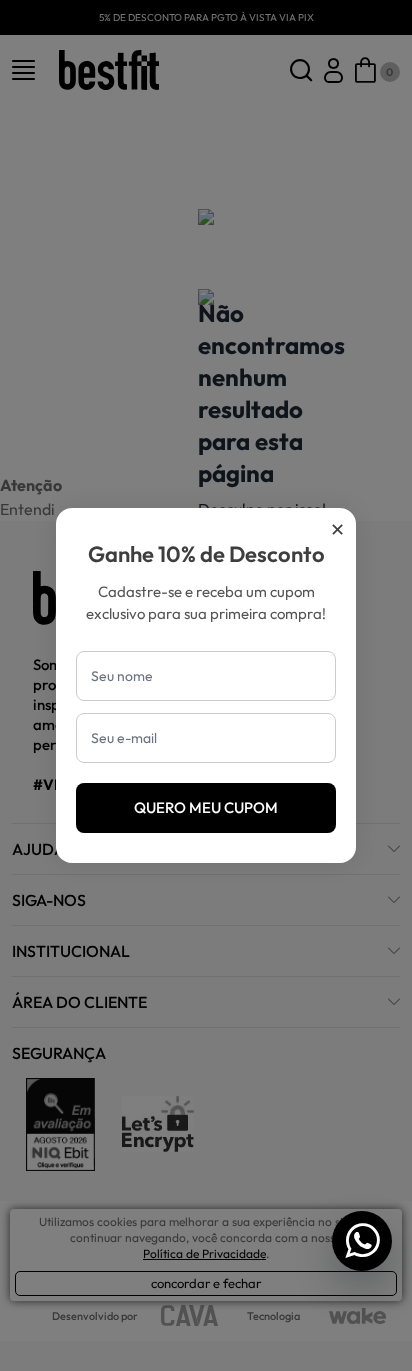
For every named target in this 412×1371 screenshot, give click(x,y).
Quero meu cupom (206, 807)
